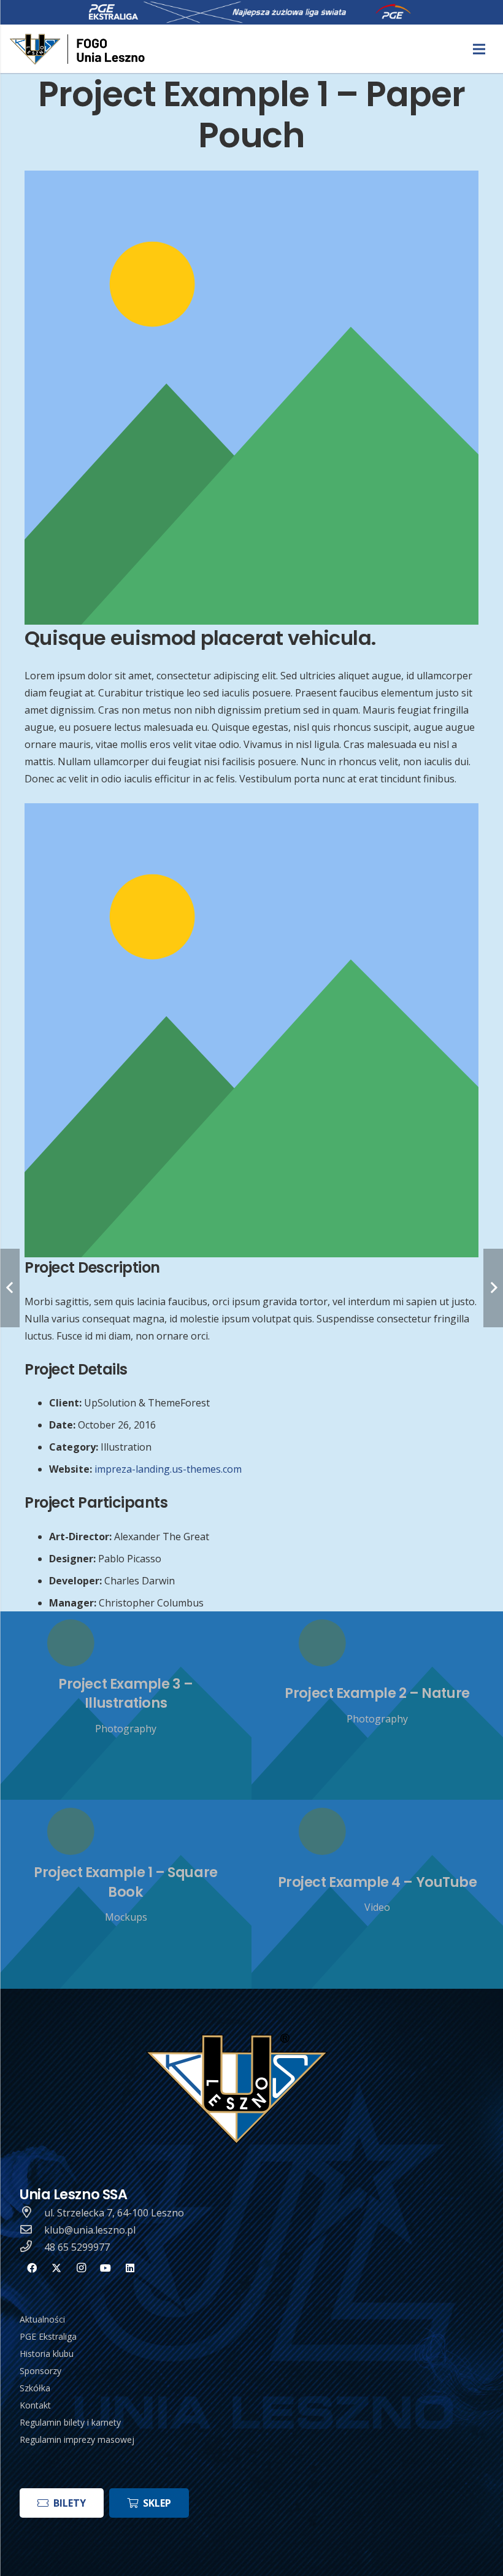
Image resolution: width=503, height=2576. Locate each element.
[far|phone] (32, 2247)
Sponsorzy (40, 2371)
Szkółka (35, 2388)
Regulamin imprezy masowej (77, 2439)
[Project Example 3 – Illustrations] (126, 1706)
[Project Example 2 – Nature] (377, 1706)
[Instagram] (81, 2268)
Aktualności (42, 2319)
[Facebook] (32, 2268)
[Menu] (479, 49)
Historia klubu (47, 2354)
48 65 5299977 (77, 2247)
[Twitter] (56, 2268)
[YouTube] (106, 2268)
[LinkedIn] (130, 2268)
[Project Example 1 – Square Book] (126, 1894)
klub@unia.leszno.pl (90, 2230)
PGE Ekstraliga (48, 2336)
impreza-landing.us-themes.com (168, 1469)
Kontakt (35, 2405)
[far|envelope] (32, 2230)
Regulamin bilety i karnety (70, 2422)
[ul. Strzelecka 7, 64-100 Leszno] (32, 2213)
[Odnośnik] (79, 49)
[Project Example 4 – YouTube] (377, 1894)
